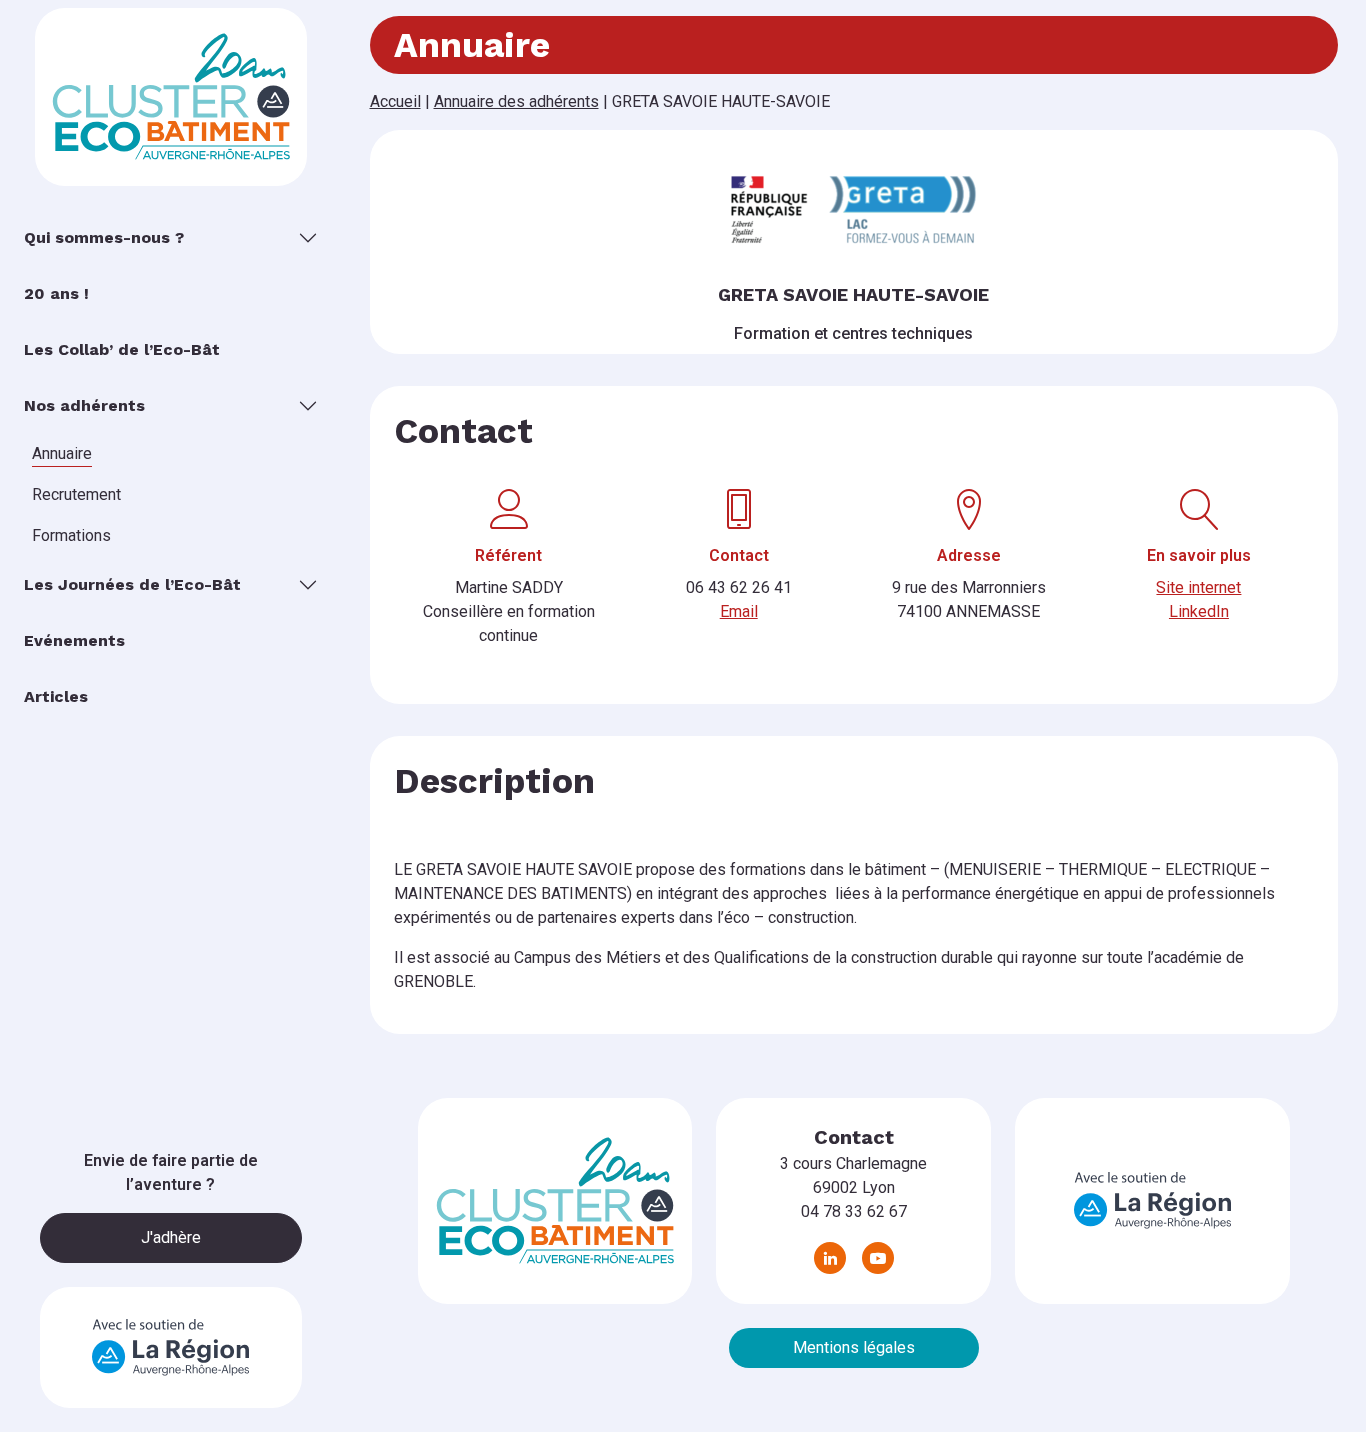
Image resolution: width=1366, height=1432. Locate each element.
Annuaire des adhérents (516, 101)
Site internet (1198, 587)
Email (739, 611)
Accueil (395, 101)
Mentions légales (854, 1347)
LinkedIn (1199, 611)
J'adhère (171, 1237)
